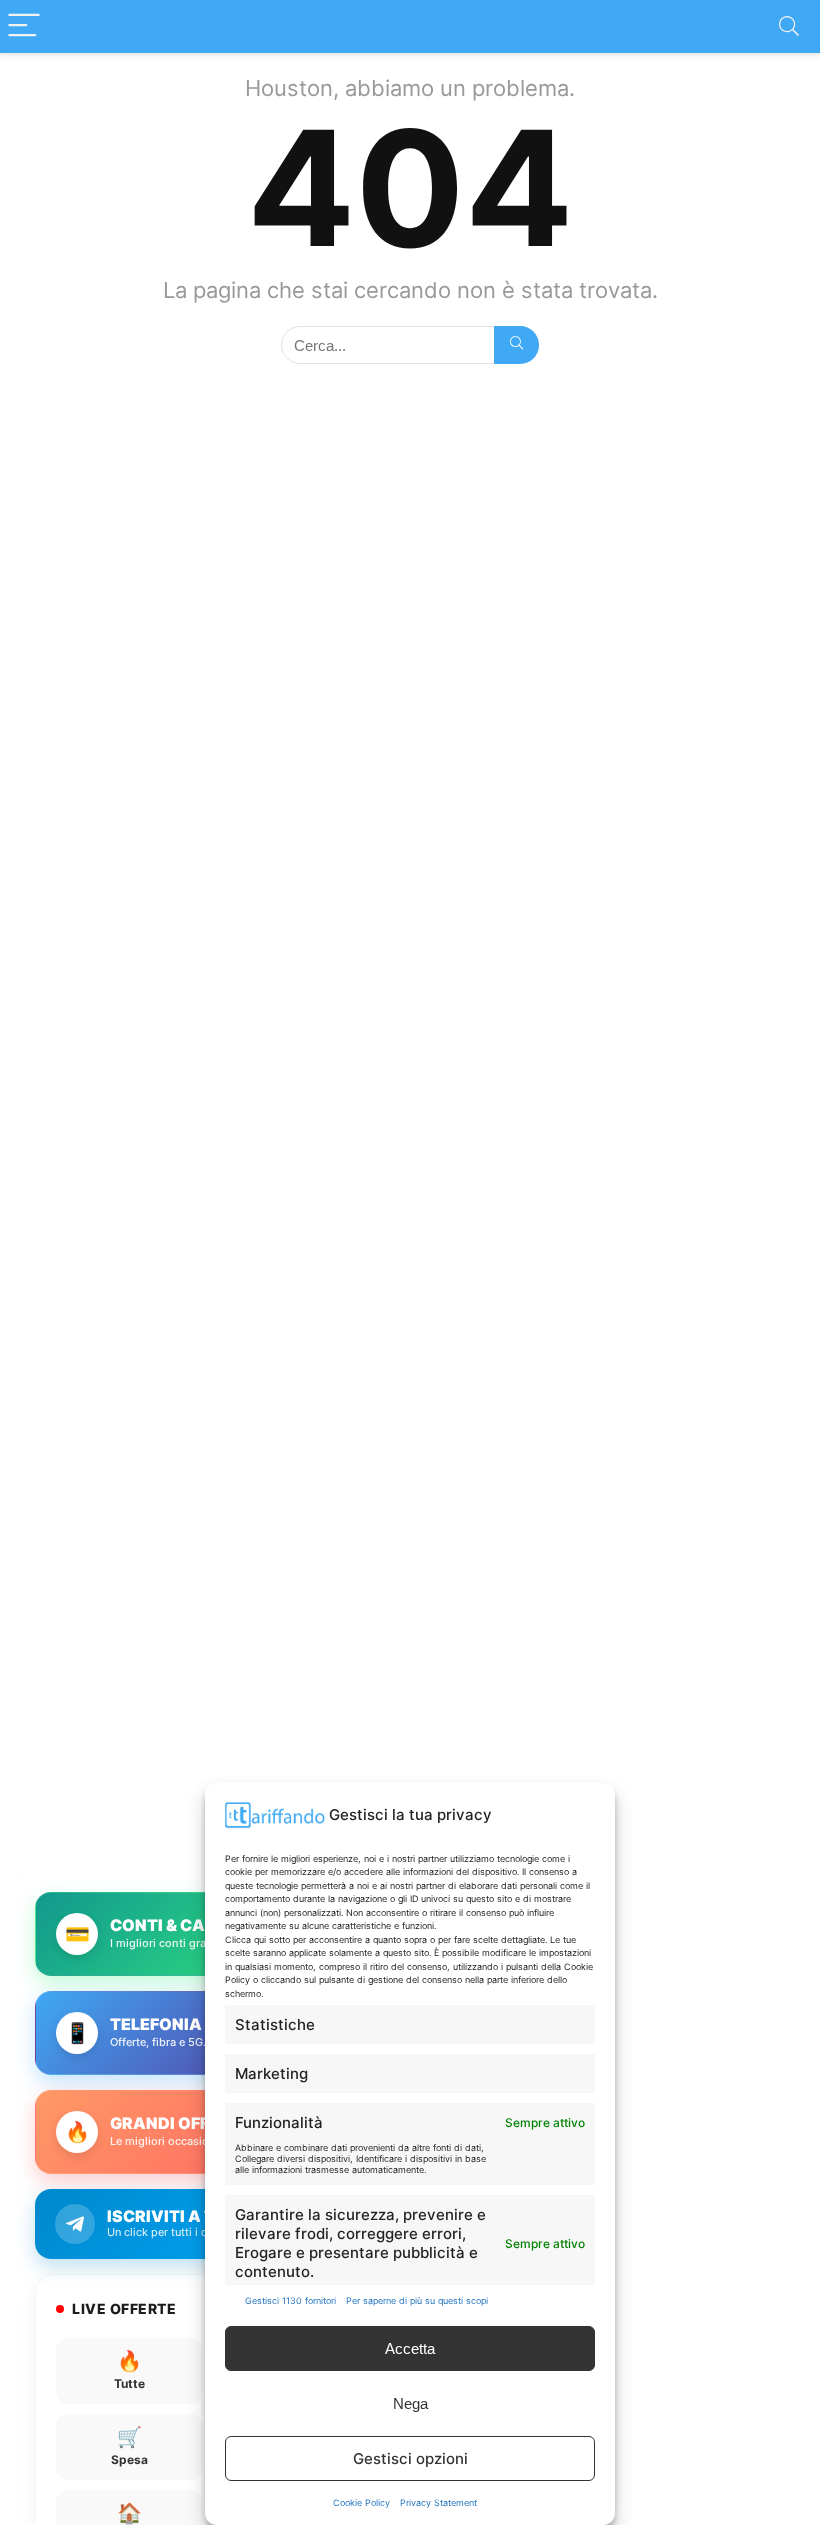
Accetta (410, 2348)
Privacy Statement (438, 2502)
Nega (410, 2403)
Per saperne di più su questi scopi (417, 2300)
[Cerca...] (516, 345)
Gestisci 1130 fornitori (290, 2300)
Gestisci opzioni (410, 2458)
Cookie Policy (361, 2502)
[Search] (789, 26)
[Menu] (24, 26)
